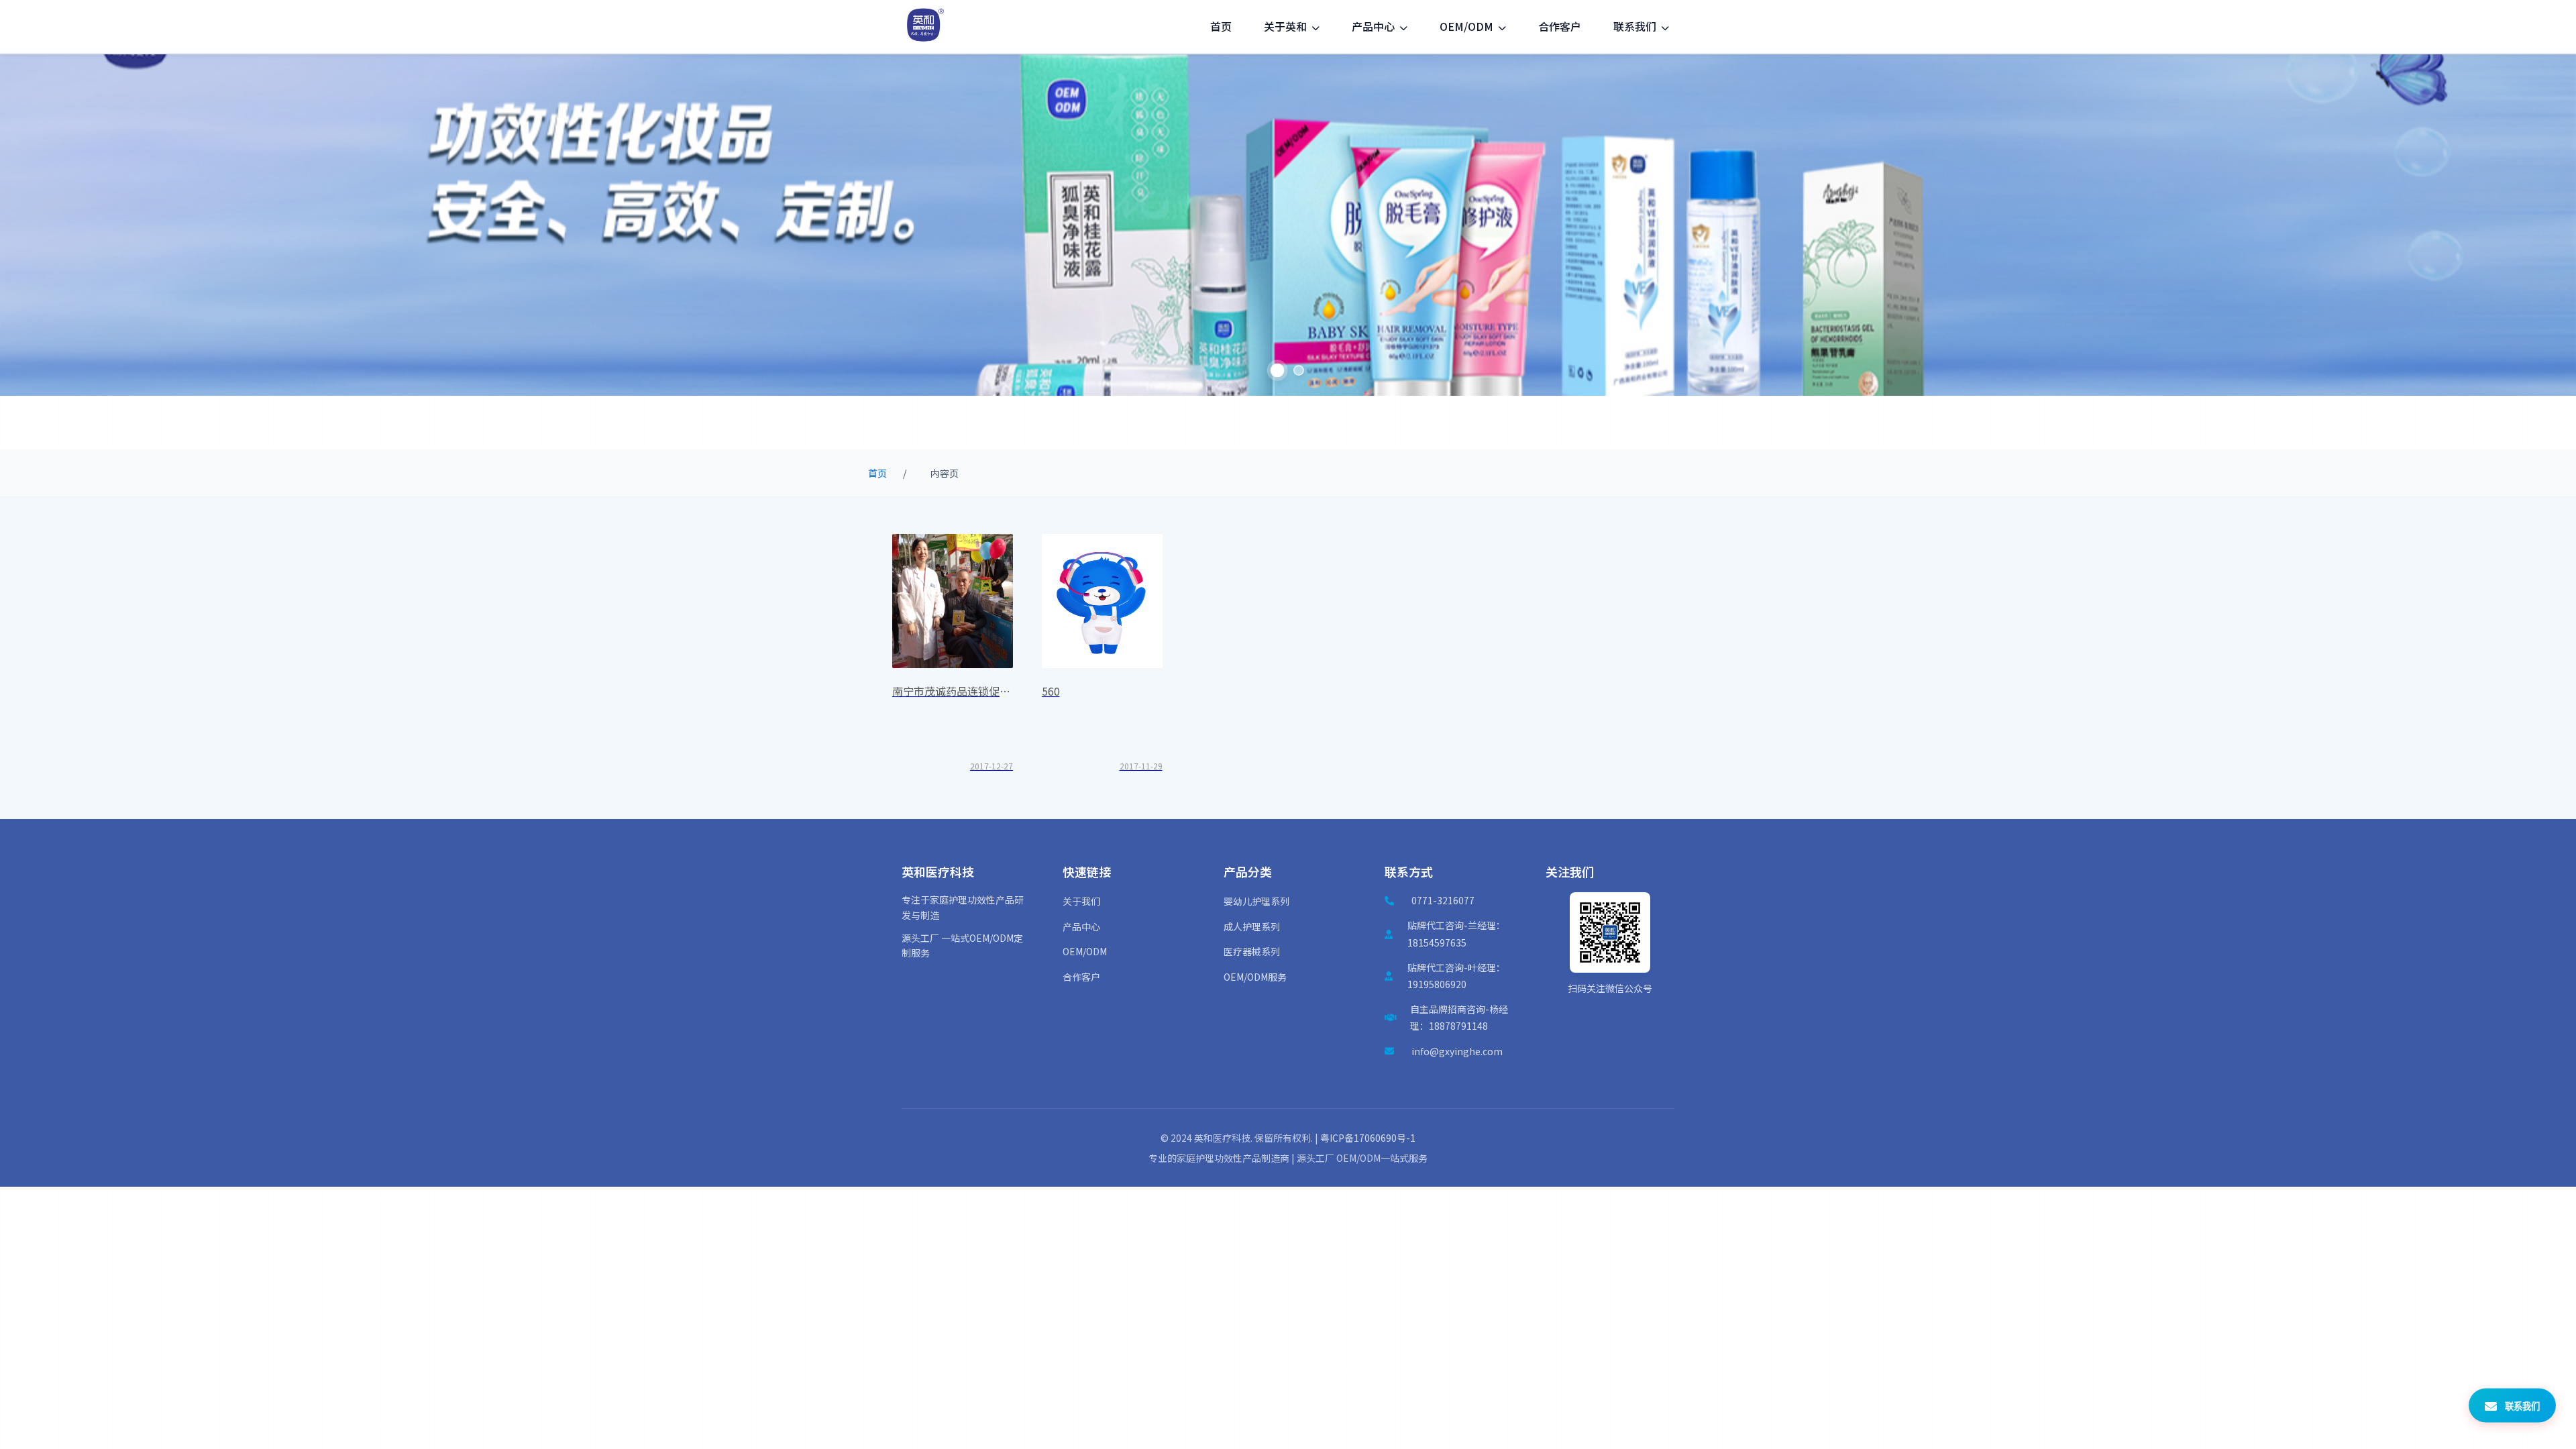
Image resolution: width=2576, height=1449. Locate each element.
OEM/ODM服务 (1255, 977)
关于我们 (1081, 901)
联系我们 (1636, 26)
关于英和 (1287, 26)
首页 (1221, 26)
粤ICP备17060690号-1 (1368, 1138)
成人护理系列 (1252, 926)
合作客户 (1560, 26)
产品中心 (1375, 26)
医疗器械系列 (1252, 951)
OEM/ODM (1468, 26)
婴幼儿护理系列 (1256, 901)
